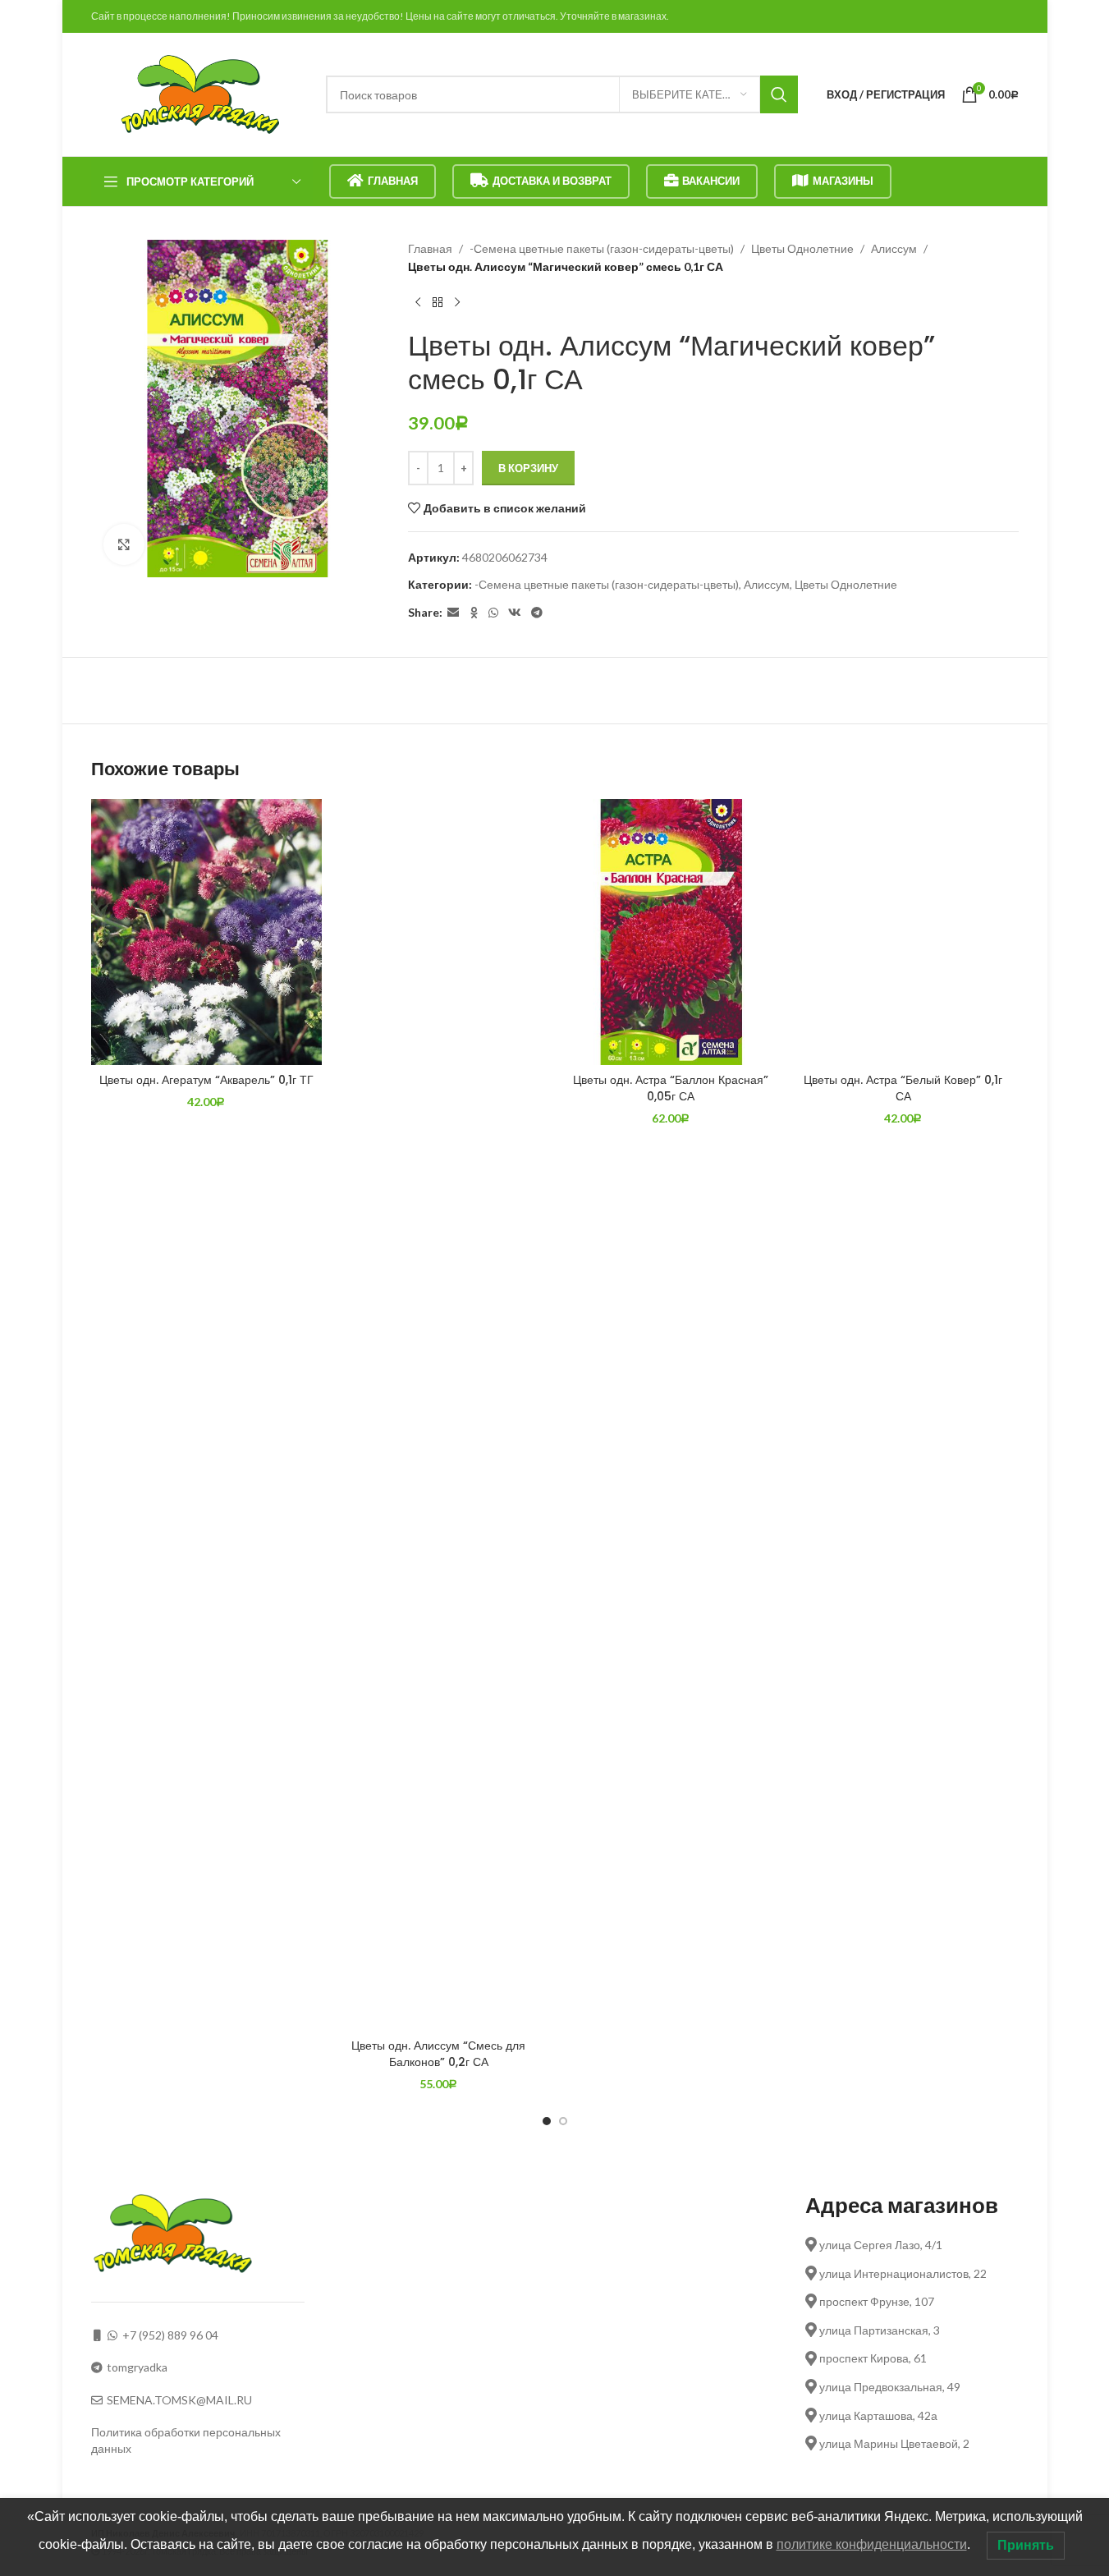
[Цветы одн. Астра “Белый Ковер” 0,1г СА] (903, 932)
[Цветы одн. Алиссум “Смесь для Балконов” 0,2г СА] (439, 1415)
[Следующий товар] (457, 303)
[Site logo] (200, 93)
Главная (393, 181)
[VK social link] (515, 613)
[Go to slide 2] (563, 2121)
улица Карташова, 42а (877, 2415)
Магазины (843, 181)
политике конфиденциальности (872, 2544)
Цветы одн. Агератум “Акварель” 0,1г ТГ (206, 1080)
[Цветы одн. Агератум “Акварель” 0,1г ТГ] (206, 932)
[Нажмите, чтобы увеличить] (124, 544)
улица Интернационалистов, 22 (902, 2273)
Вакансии (711, 181)
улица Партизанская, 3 (878, 2330)
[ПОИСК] (779, 94)
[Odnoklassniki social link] (474, 613)
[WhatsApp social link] (493, 613)
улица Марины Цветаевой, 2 (893, 2443)
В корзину (528, 468)
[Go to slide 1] (547, 2121)
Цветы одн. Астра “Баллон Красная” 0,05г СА (671, 1088)
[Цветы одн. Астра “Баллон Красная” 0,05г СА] (671, 932)
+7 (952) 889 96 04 (170, 2335)
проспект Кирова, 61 (872, 2358)
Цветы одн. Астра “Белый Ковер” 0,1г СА (903, 1088)
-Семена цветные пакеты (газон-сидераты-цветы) (602, 248)
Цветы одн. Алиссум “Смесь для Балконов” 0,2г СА (438, 2054)
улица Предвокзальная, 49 (889, 2387)
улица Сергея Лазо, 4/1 (880, 2245)
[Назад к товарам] (438, 303)
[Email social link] (453, 613)
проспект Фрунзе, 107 (875, 2301)
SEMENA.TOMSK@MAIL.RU (179, 2400)
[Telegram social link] (537, 613)
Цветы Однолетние (802, 248)
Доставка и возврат (552, 181)
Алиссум (894, 248)
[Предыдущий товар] (418, 303)
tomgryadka (137, 2367)
